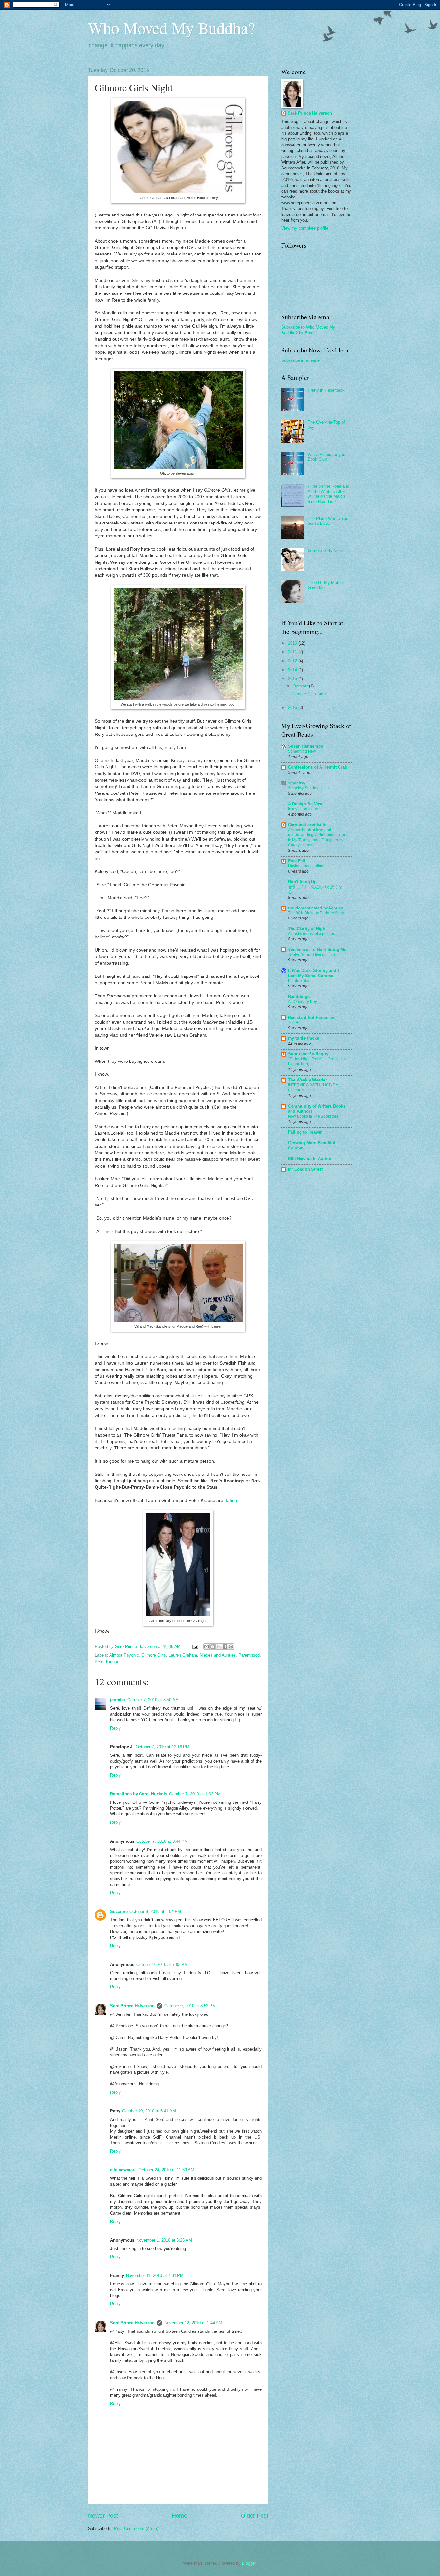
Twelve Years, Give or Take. (312, 955)
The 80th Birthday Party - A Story (316, 913)
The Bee (295, 1023)
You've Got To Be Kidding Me (317, 950)
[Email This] (206, 1647)
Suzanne (119, 1912)
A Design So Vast (305, 804)
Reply (115, 1728)
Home (179, 2516)
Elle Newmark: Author (310, 1159)
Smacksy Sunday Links (308, 788)
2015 (293, 679)
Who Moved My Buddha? (172, 28)
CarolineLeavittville (307, 825)
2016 (293, 708)
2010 (293, 643)
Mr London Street (305, 1169)
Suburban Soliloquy (308, 1054)
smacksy (297, 783)
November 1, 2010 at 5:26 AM (164, 2240)
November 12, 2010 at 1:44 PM (193, 2323)
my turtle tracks (303, 1038)
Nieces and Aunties (218, 1655)
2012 (293, 661)
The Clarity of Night (307, 929)
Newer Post (103, 2516)
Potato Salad (299, 981)
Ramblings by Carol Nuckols (139, 1794)
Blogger (249, 2563)
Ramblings (299, 997)
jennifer (118, 1700)
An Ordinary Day (302, 1002)
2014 (293, 670)
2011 (293, 652)
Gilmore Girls (154, 1655)
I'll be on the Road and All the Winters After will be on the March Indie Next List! (328, 494)
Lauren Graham (183, 1655)
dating (231, 1500)
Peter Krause (107, 1662)
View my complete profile (305, 228)
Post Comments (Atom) (136, 2528)
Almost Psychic (124, 1655)
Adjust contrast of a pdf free (312, 934)
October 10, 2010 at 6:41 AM (149, 2111)
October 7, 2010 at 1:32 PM (195, 1794)
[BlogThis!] (213, 1647)
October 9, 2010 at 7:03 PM (162, 1964)
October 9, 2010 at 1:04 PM (155, 1912)
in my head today (303, 809)
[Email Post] (195, 1646)
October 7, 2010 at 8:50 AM (153, 1700)
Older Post (255, 2516)
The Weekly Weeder (307, 1080)
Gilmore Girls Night (325, 550)
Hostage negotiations (307, 866)
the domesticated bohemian (316, 908)
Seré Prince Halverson (132, 2006)
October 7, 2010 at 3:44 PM (162, 1841)
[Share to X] (219, 1647)
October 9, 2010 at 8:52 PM (190, 2006)
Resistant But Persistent (312, 1018)
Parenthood (249, 1655)
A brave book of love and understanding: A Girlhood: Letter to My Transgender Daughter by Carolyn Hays (317, 838)
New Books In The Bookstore (313, 1116)
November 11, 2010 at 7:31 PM (155, 2276)
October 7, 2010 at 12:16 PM (163, 1747)
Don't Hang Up (302, 882)
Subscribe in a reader (301, 360)
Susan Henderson (306, 746)
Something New (302, 751)
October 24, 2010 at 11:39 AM (166, 2170)
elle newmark (123, 2170)
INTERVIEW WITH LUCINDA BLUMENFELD (313, 1088)
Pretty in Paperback (326, 390)
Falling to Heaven (305, 1132)
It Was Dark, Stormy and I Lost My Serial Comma (313, 973)
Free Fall (297, 861)
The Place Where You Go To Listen (328, 521)
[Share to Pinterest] (231, 1647)
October (301, 686)
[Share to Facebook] (225, 1647)
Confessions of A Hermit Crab (318, 767)
